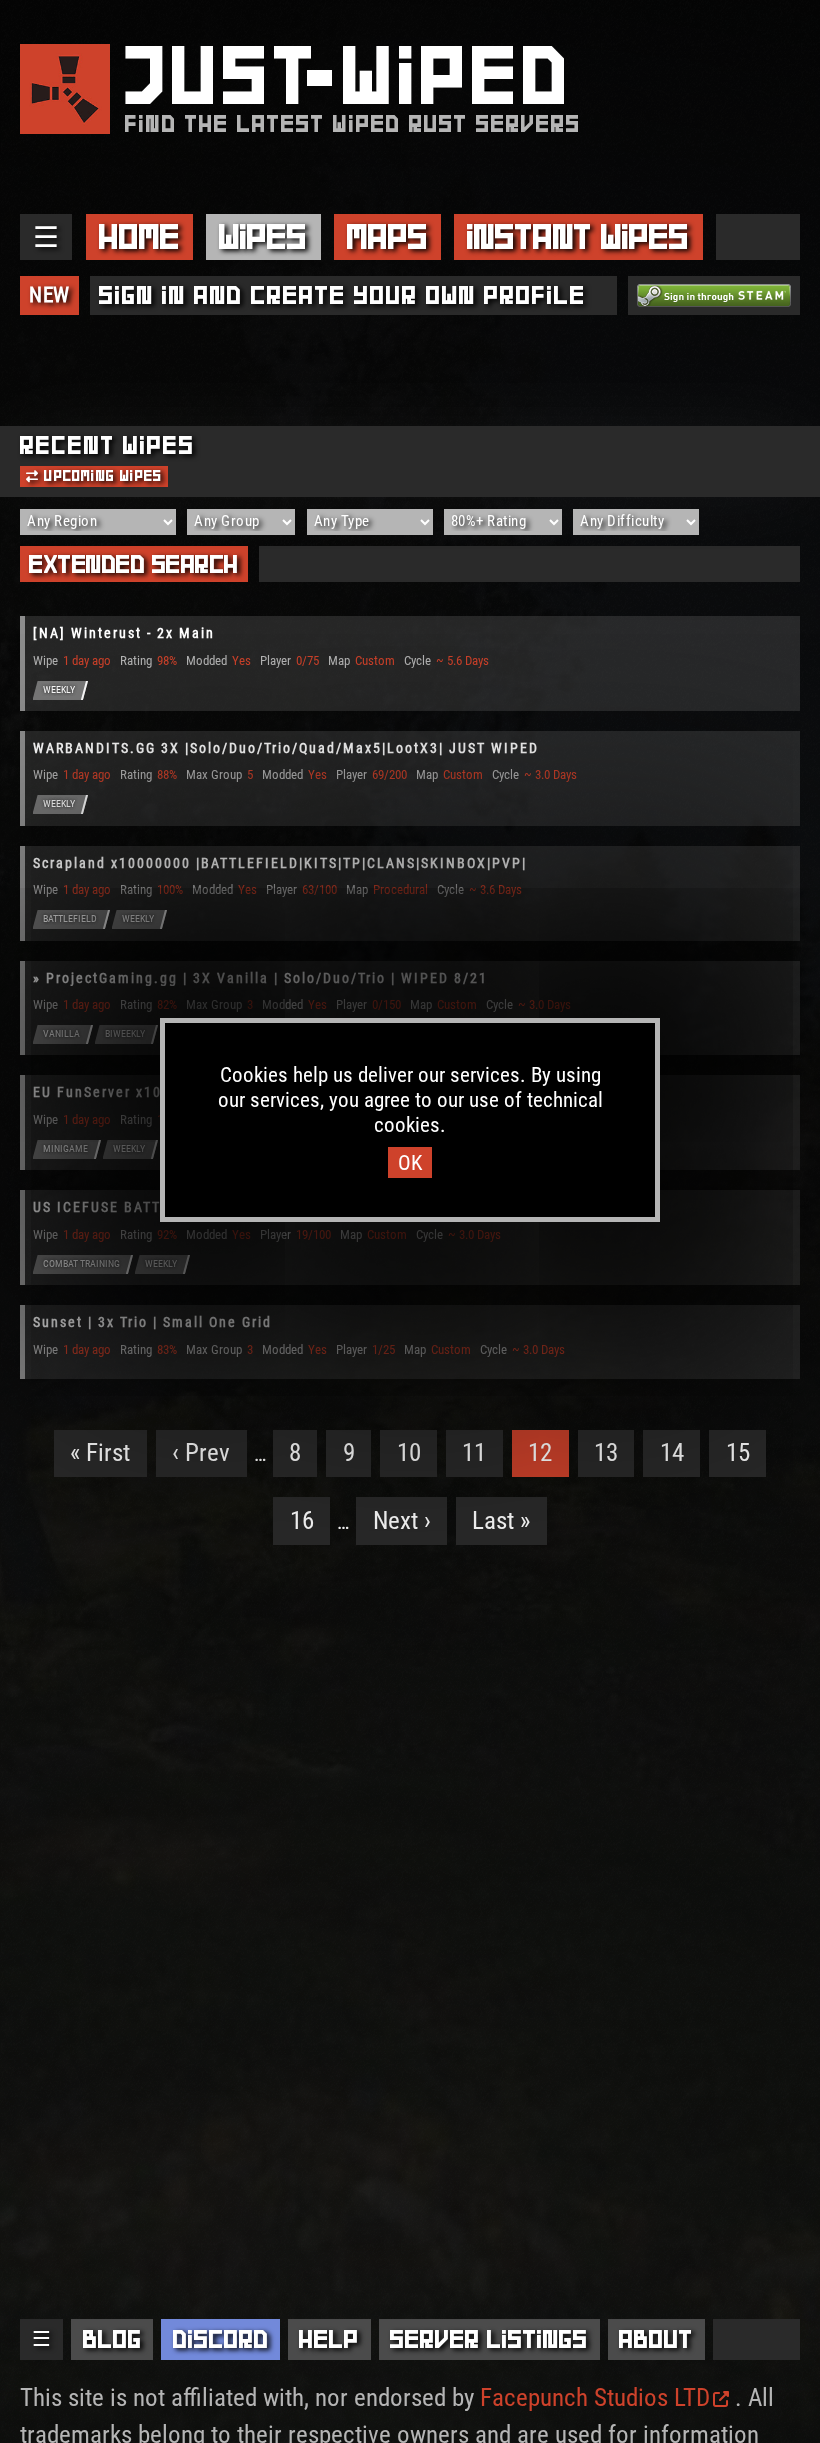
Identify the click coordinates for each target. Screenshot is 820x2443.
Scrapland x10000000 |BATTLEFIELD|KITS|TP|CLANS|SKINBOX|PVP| (280, 863)
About (656, 2339)
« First (100, 1452)
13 (606, 1452)
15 (738, 1452)
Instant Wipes (578, 236)
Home (139, 236)
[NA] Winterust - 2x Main (124, 633)
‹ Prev (201, 1452)
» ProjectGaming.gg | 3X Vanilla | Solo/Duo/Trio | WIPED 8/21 (260, 978)
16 (302, 1520)
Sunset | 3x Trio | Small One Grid (152, 1322)
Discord (221, 2339)
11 (474, 1452)
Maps (387, 236)
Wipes (263, 236)
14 (672, 1452)
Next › (402, 1520)
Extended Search (134, 564)
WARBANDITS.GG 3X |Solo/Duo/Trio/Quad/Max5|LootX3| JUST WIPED (286, 748)
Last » (501, 1520)
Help (329, 2339)
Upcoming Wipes (100, 476)
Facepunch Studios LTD (595, 2397)
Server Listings (489, 2339)
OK (410, 1162)
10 (409, 1452)
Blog (112, 2339)
